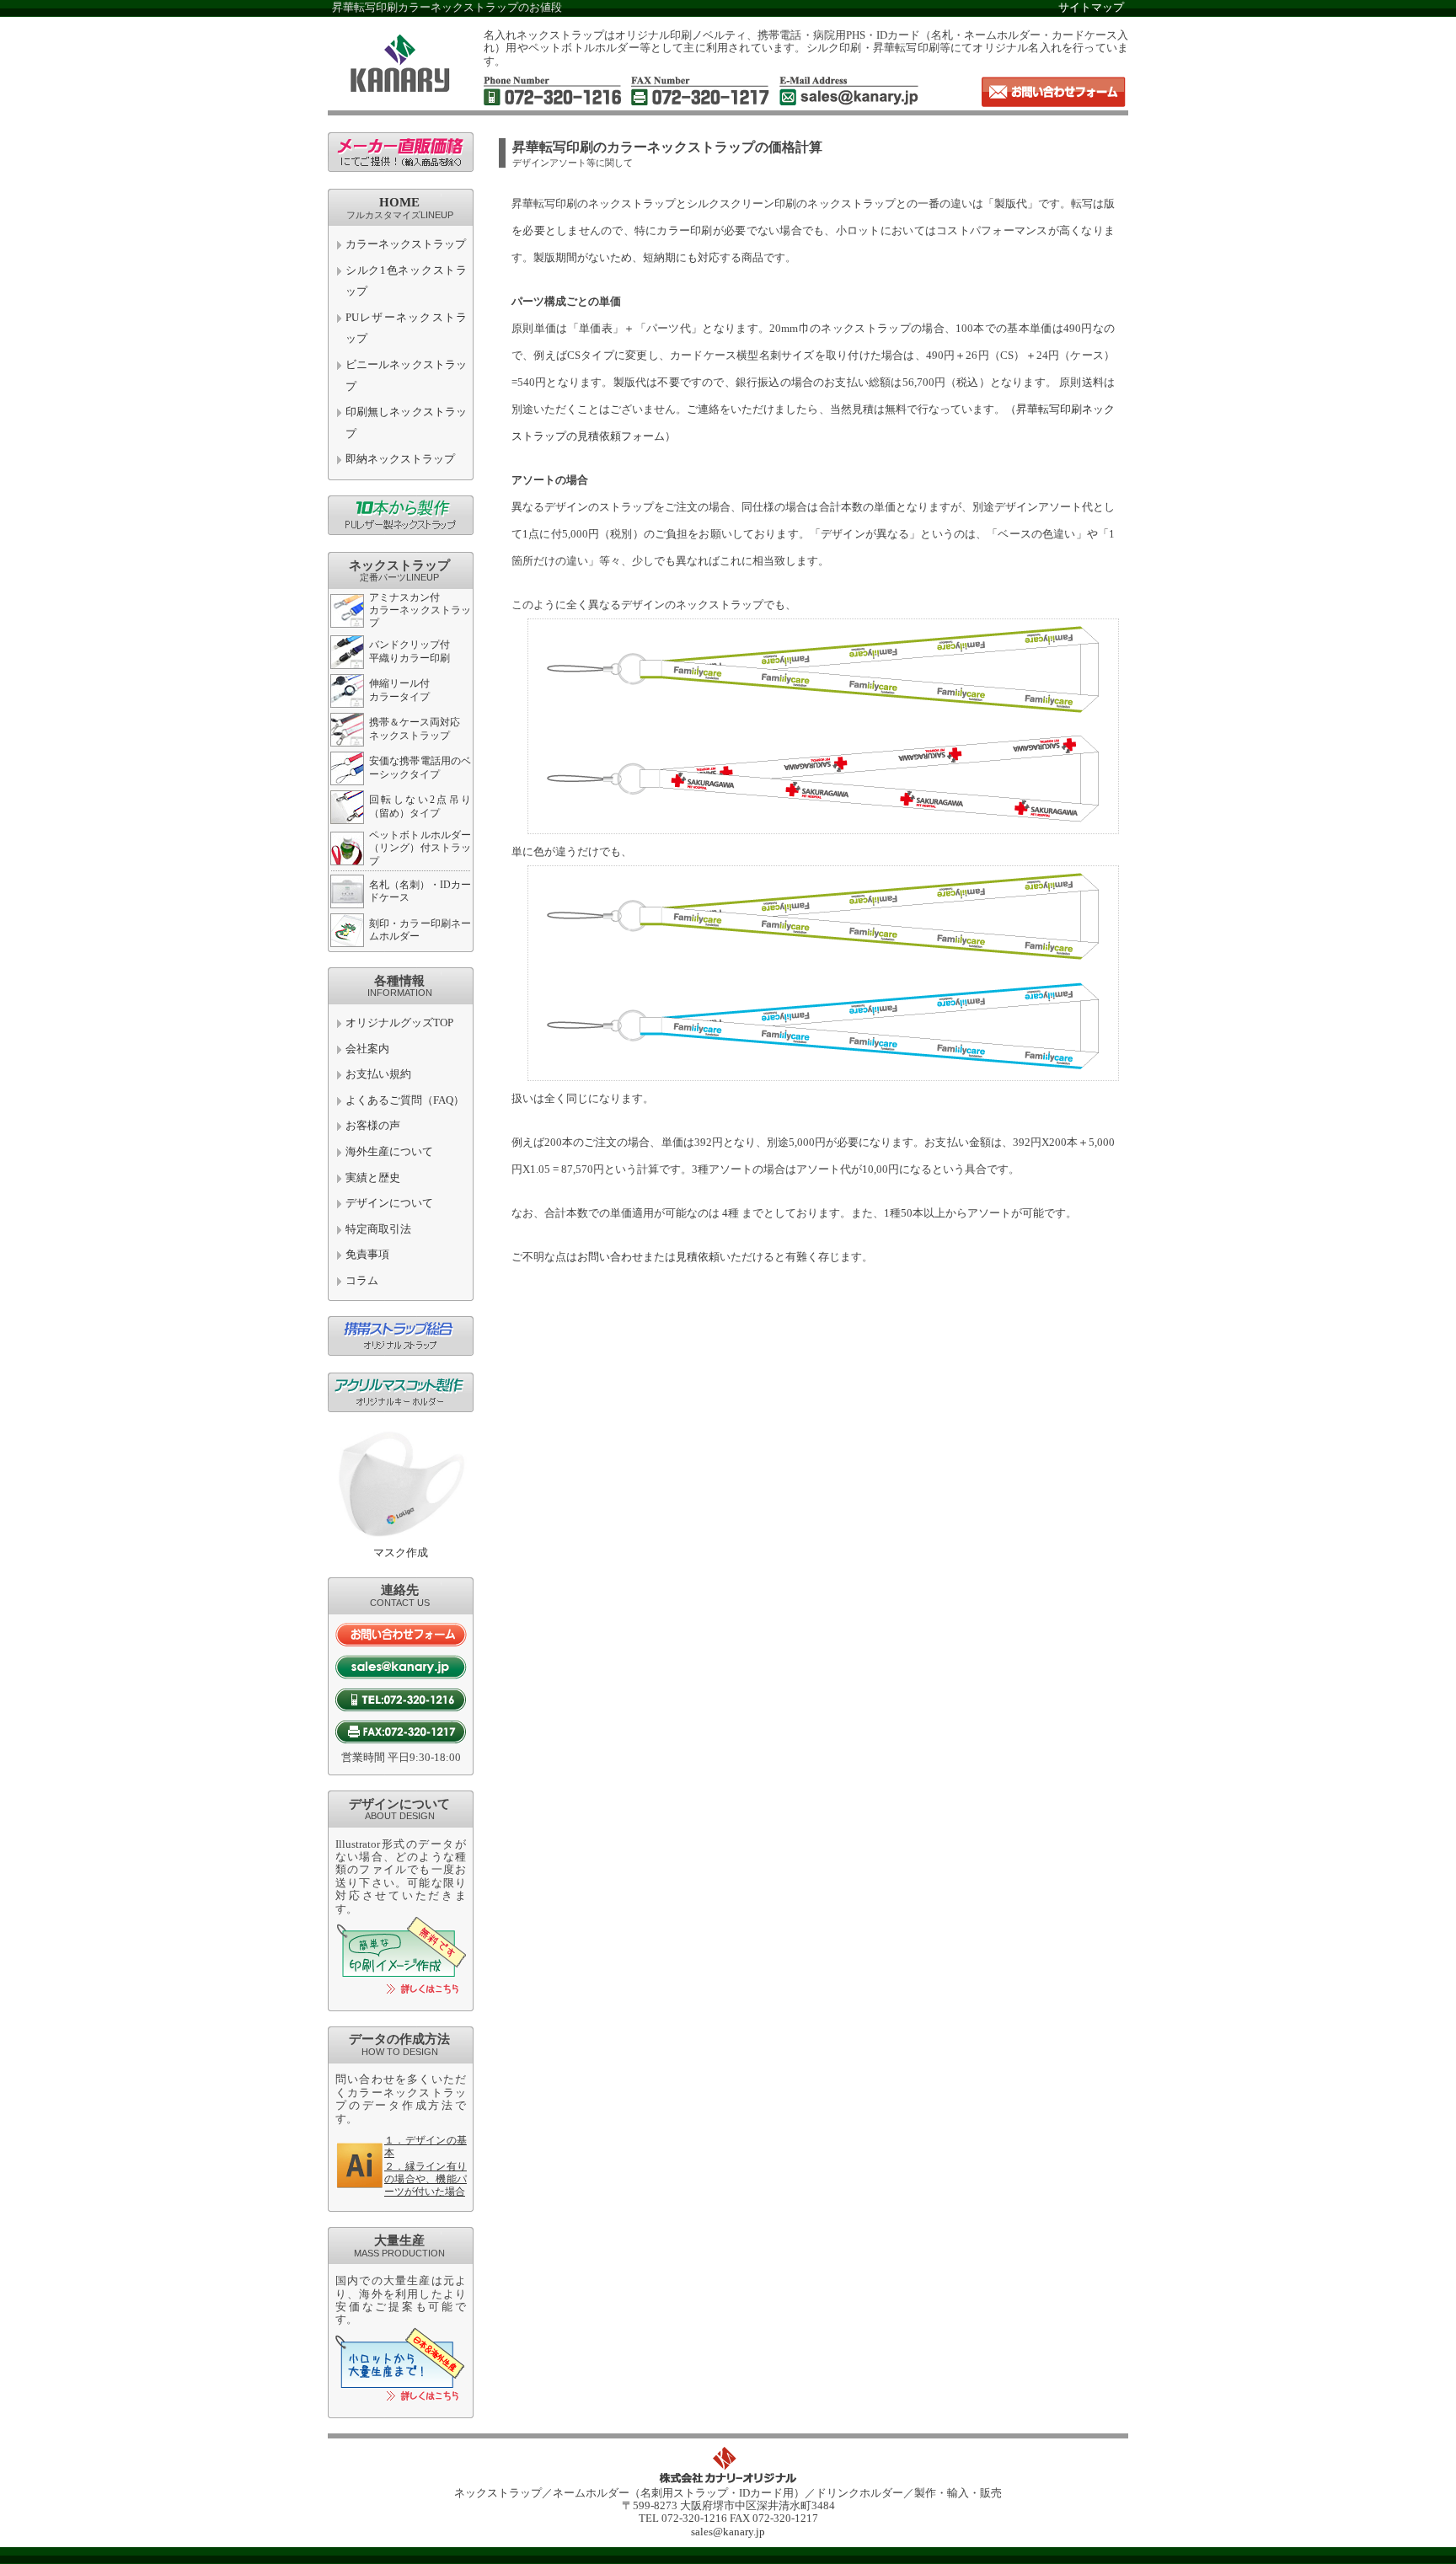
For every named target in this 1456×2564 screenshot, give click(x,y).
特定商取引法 (378, 1229)
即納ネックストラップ (400, 459)
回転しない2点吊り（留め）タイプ (420, 806)
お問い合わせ (610, 1257)
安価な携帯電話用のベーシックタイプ (420, 767)
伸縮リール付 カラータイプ (399, 690)
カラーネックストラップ (406, 244)
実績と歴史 (373, 1178)
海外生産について (389, 1152)
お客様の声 (373, 1126)
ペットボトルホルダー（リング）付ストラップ (420, 848)
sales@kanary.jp (728, 2532)
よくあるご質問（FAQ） (405, 1100)
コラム (362, 1281)
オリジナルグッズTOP (399, 1023)
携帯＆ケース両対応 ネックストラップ (415, 728)
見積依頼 (698, 1257)
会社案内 (367, 1049)
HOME (399, 202)
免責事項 (367, 1255)
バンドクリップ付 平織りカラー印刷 (409, 651)
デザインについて (389, 1203)
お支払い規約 (378, 1074)
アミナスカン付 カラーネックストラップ (420, 610)
